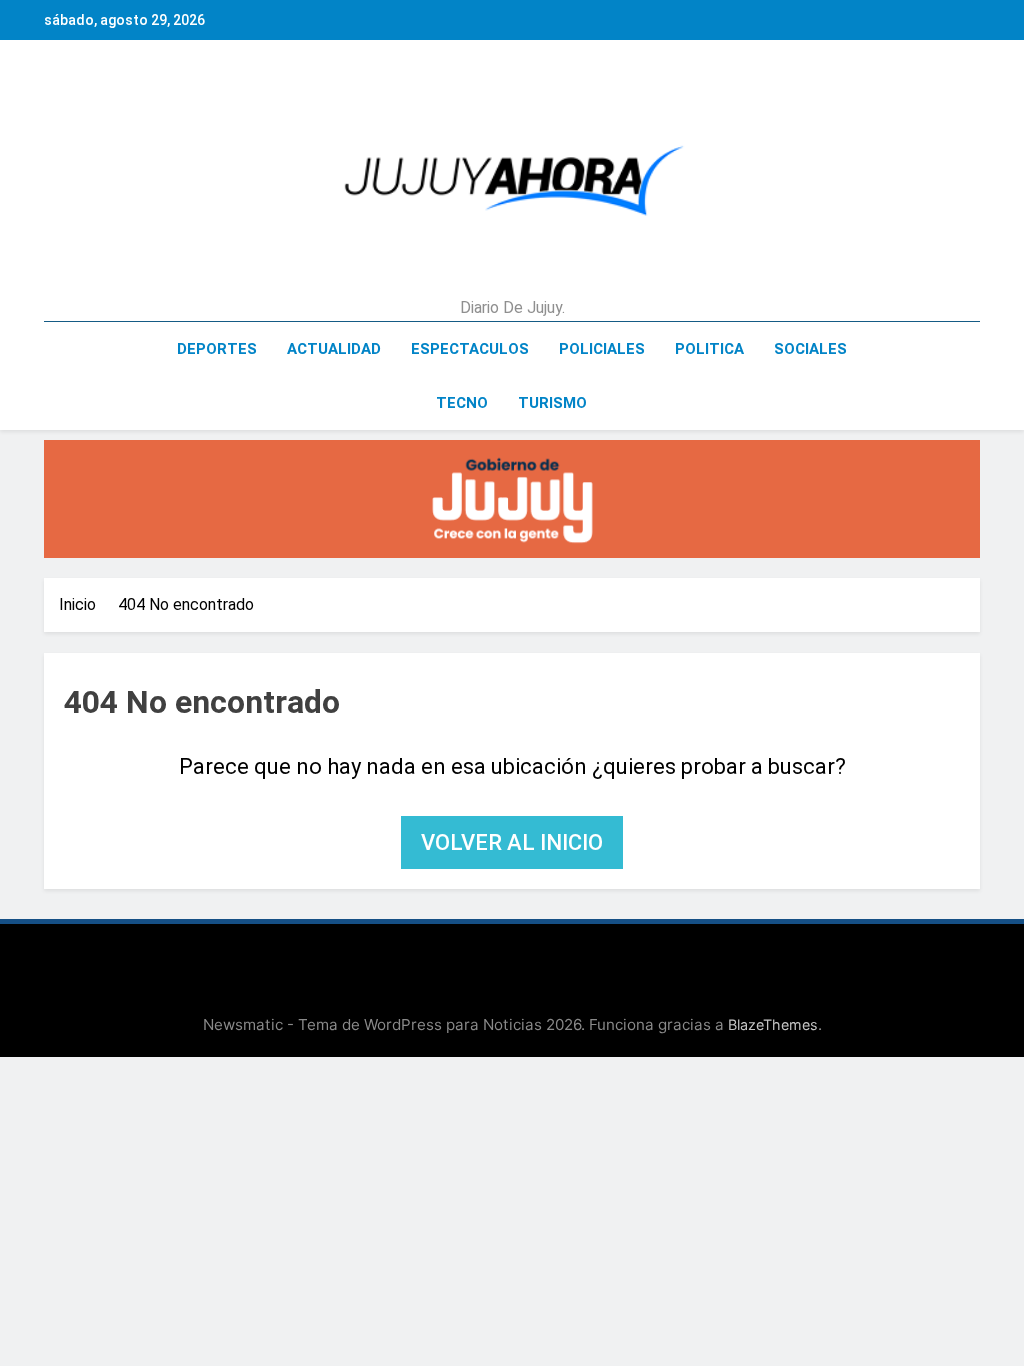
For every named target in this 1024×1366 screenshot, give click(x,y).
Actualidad (334, 349)
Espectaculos (470, 349)
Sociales (810, 349)
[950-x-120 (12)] (512, 499)
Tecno (462, 403)
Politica (709, 349)
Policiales (602, 349)
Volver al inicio (512, 842)
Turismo (552, 403)
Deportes (217, 349)
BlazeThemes (773, 1024)
